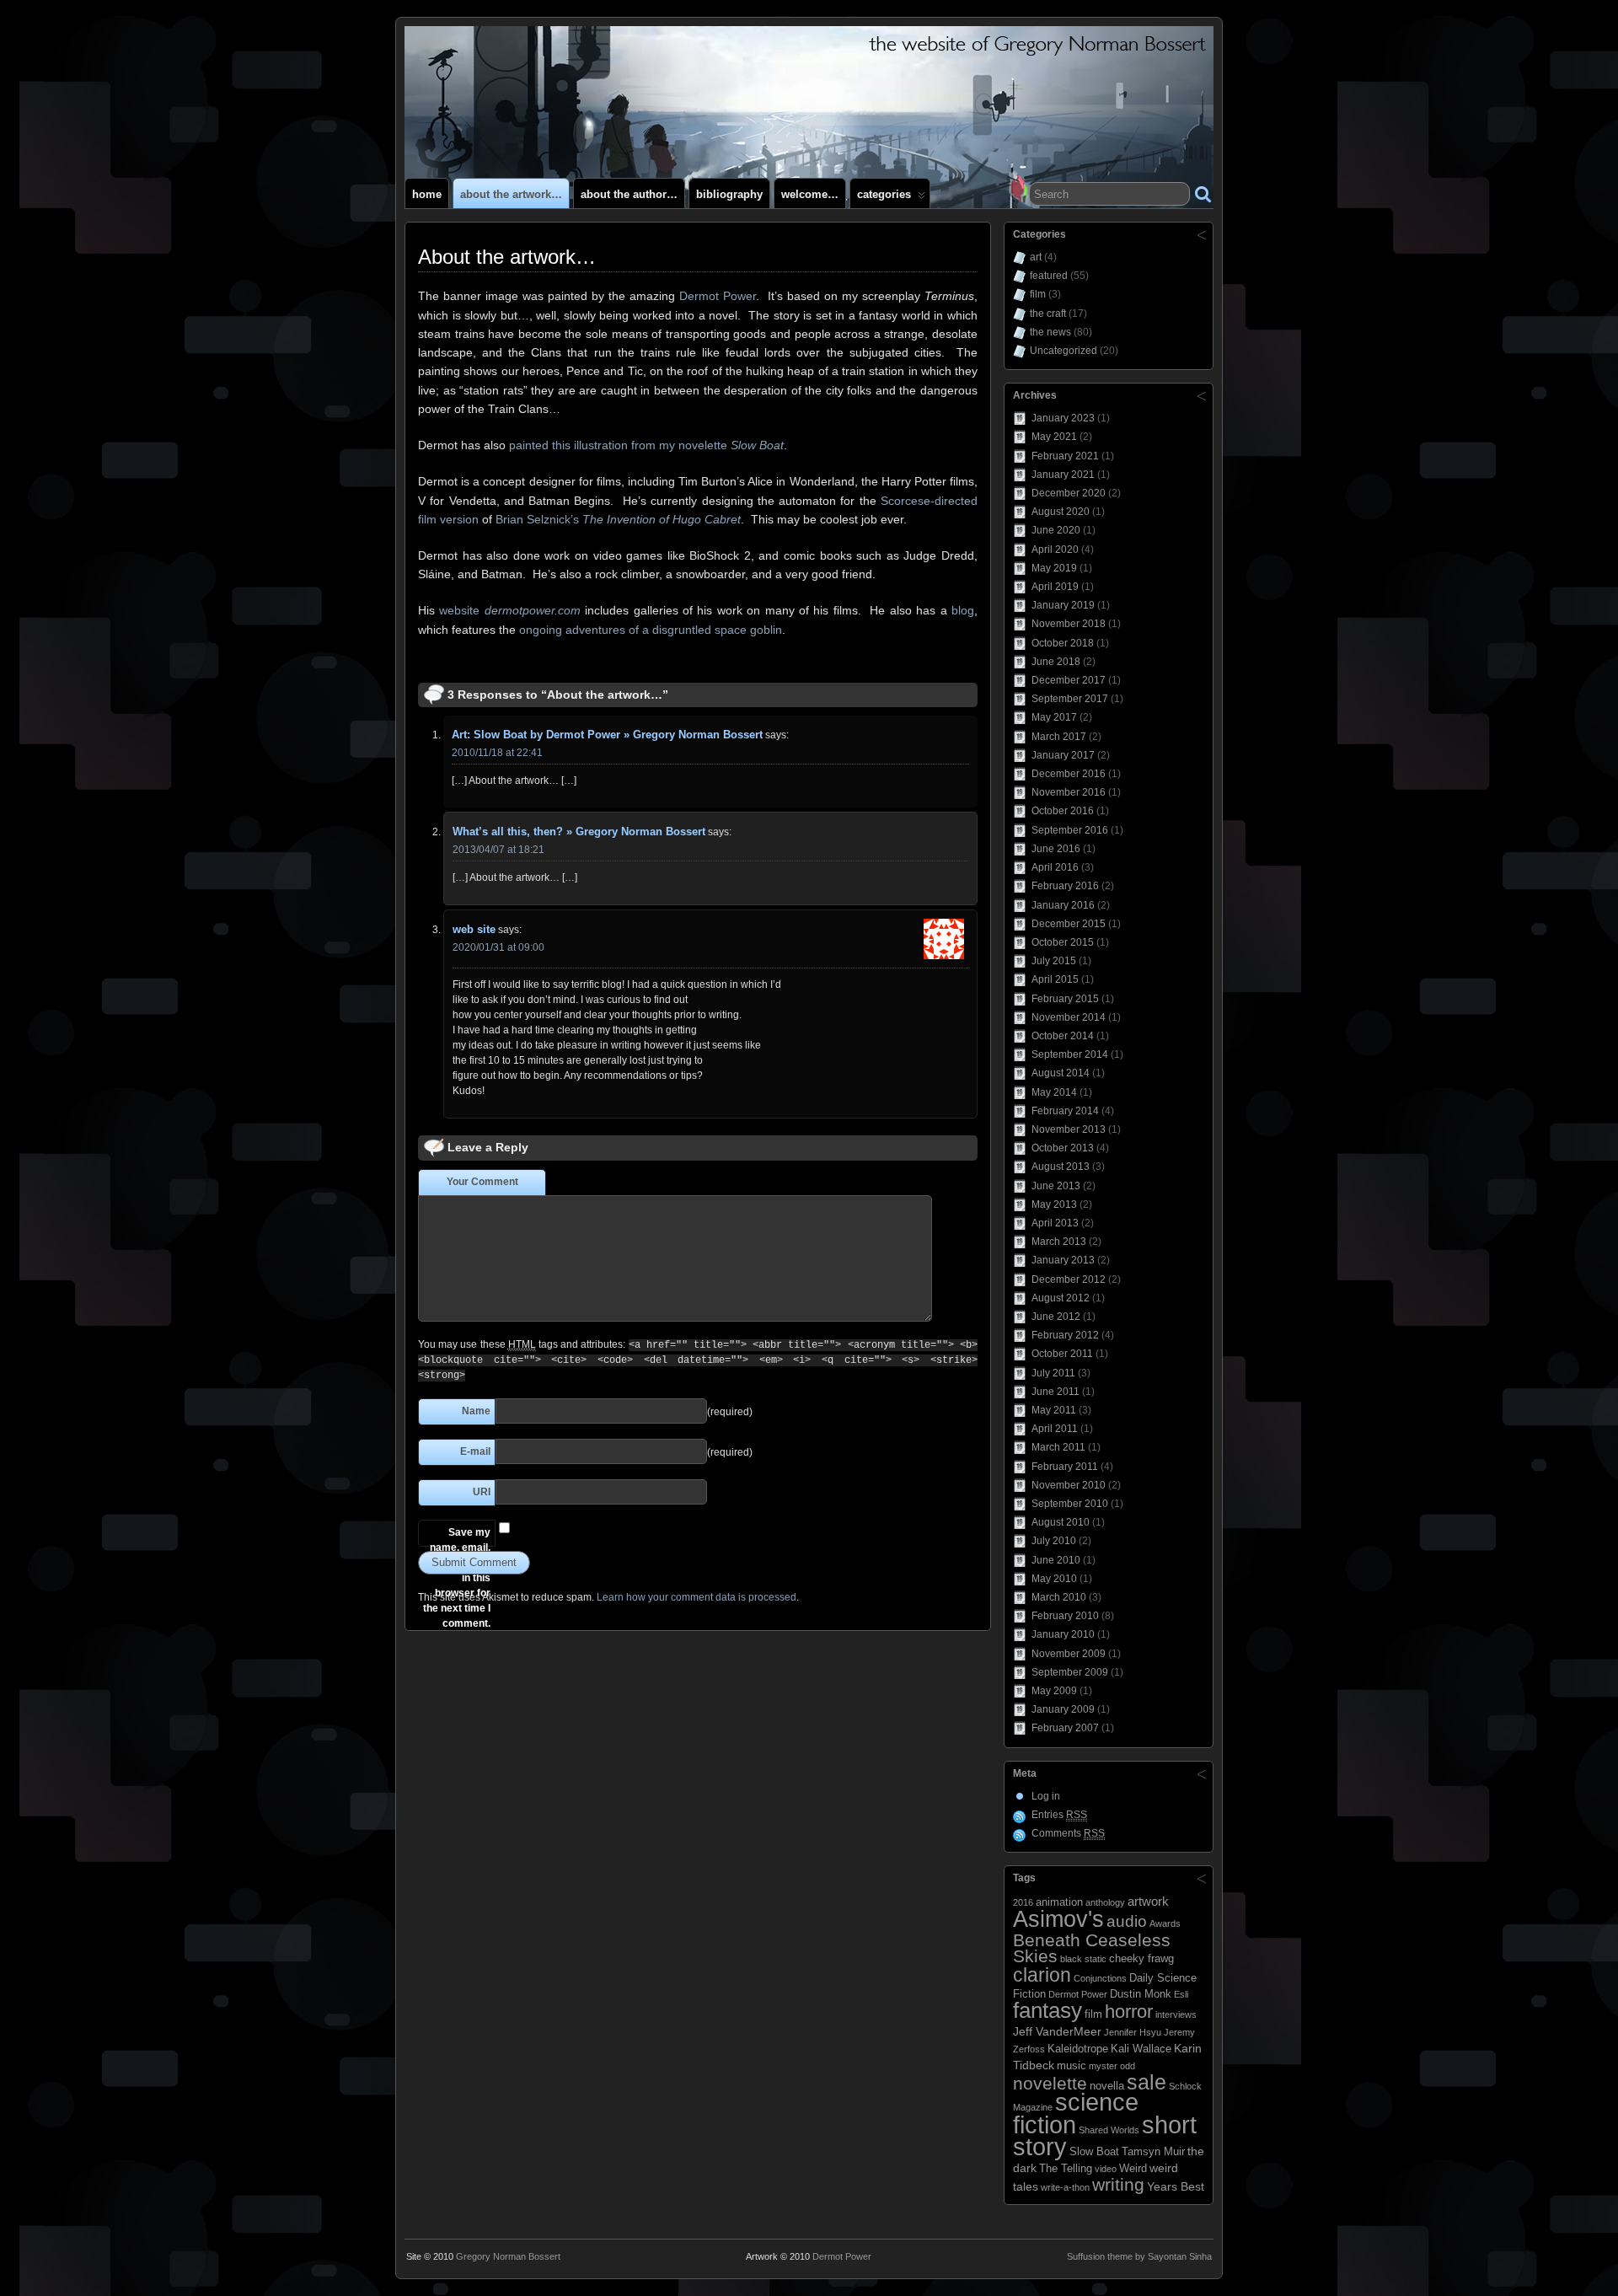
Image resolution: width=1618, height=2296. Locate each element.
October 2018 (1063, 643)
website (461, 610)
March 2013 (1059, 1242)
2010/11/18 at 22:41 (497, 753)
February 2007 (1065, 1728)
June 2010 (1056, 1560)
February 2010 (1065, 1616)
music (1072, 2066)
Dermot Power (718, 296)
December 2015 (1069, 924)
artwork (1148, 1901)
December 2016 (1069, 774)
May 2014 (1054, 1092)
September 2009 (1070, 1672)
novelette (1050, 2084)
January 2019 (1063, 605)
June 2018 (1056, 662)
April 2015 (1055, 979)
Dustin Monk (1141, 1994)
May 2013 (1054, 1204)
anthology (1105, 1902)
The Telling (1066, 2169)
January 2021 (1063, 475)
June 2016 (1056, 849)
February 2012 (1065, 1335)
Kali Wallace (1141, 2049)
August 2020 (1061, 512)
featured (1049, 276)
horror (1129, 2012)
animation (1059, 1902)
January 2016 (1063, 905)
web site (474, 929)
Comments (1068, 1833)
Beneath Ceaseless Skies (1092, 1948)
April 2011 (1055, 1429)
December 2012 (1069, 1279)
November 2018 (1069, 624)
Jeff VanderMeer (1057, 2031)
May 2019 (1054, 568)
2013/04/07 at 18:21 (498, 850)
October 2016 (1063, 811)
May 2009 (1054, 1691)
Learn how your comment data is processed (696, 1597)
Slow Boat (1094, 2152)
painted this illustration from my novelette (646, 445)
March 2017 (1059, 737)
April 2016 (1055, 867)
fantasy (1047, 2010)
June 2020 (1056, 530)
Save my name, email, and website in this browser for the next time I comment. (457, 1537)
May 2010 (1054, 1579)
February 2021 (1065, 456)
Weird (1133, 2169)
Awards (1165, 1923)
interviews (1176, 2014)
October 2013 (1063, 1148)
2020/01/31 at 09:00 (498, 947)
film (1038, 294)
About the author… (629, 194)
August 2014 (1061, 1073)
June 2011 (1055, 1392)
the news (1050, 332)
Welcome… (810, 194)
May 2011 (1054, 1410)
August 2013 (1061, 1167)
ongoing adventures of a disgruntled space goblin (651, 630)
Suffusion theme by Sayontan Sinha (1139, 2256)
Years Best (1176, 2186)
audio (1127, 1921)
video (1106, 2169)
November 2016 (1069, 792)
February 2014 (1065, 1111)
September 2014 (1070, 1054)
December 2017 (1069, 680)
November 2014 (1069, 1017)
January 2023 (1063, 418)
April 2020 (1055, 550)
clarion (1042, 1975)
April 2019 (1055, 587)
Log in (1046, 1796)
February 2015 (1065, 999)
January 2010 (1063, 1634)
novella (1107, 2086)
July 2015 (1054, 961)
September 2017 (1070, 699)
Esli (1181, 1994)
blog (963, 610)
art (1036, 257)
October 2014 (1063, 1036)
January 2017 (1063, 755)
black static (1083, 1959)
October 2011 (1062, 1354)
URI (482, 1492)
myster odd (1112, 2066)
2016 (1023, 1902)
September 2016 (1070, 830)
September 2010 (1070, 1504)
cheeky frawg (1141, 1959)
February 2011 (1065, 1467)
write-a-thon (1065, 2187)
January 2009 (1063, 1709)
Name (476, 1411)
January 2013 (1063, 1260)
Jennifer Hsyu (1133, 2032)
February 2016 (1065, 886)
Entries (1059, 1815)
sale (1147, 2082)
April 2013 (1055, 1223)
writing (1118, 2185)
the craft (1048, 314)
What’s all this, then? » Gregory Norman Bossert (579, 831)
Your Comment (482, 1182)
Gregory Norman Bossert (508, 2256)
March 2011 (1058, 1447)
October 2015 (1063, 942)
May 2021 (1054, 437)
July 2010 (1054, 1541)
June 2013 (1056, 1186)
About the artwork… (511, 194)
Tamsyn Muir (1153, 2152)
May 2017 (1054, 717)
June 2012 (1056, 1317)
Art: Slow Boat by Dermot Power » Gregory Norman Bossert (607, 735)
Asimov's (1058, 1919)
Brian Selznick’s (537, 519)
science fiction (1076, 2113)
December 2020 (1069, 493)
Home (427, 194)
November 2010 (1069, 1485)
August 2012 (1061, 1298)
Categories (884, 194)
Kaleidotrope (1078, 2049)
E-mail (475, 1451)
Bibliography (729, 194)
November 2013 (1069, 1129)
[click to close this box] (1202, 234)
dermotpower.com (533, 610)
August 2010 (1061, 1522)
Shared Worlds (1109, 2130)
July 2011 (1053, 1373)
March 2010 (1059, 1597)
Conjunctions (1100, 1978)
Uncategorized (1063, 351)
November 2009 (1069, 1654)
